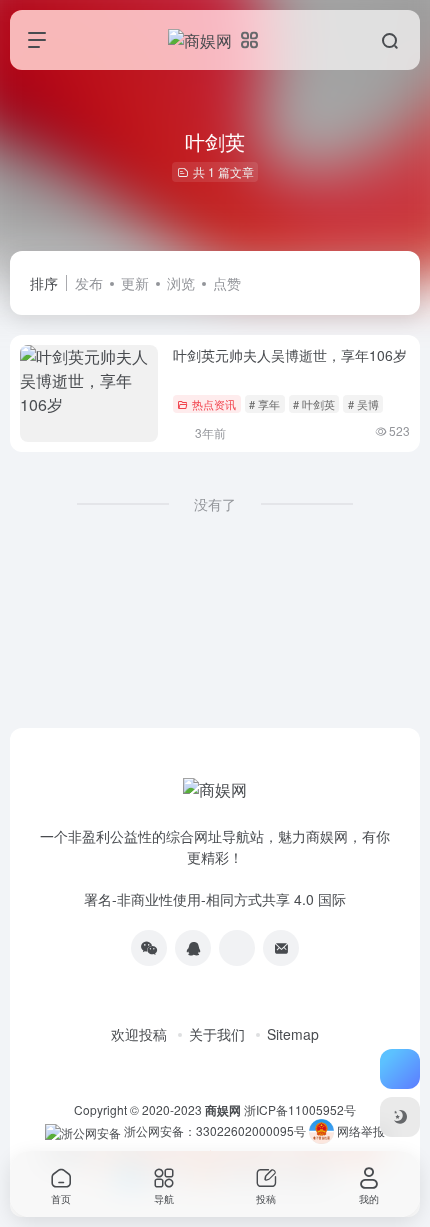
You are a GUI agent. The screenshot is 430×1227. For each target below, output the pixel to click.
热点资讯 (214, 404)
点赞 (227, 283)
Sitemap (293, 1034)
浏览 (181, 283)
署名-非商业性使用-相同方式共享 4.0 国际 (215, 899)
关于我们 (217, 1034)
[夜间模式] (400, 1117)
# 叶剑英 (314, 404)
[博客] (237, 948)
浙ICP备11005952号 (300, 1109)
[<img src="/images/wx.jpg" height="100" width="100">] (149, 948)
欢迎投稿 (139, 1034)
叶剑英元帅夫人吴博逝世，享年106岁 (290, 355)
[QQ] (193, 948)
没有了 (215, 504)
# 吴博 (363, 404)
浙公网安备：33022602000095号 (216, 1130)
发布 (89, 283)
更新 (135, 283)
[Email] (281, 948)
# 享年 (264, 404)
